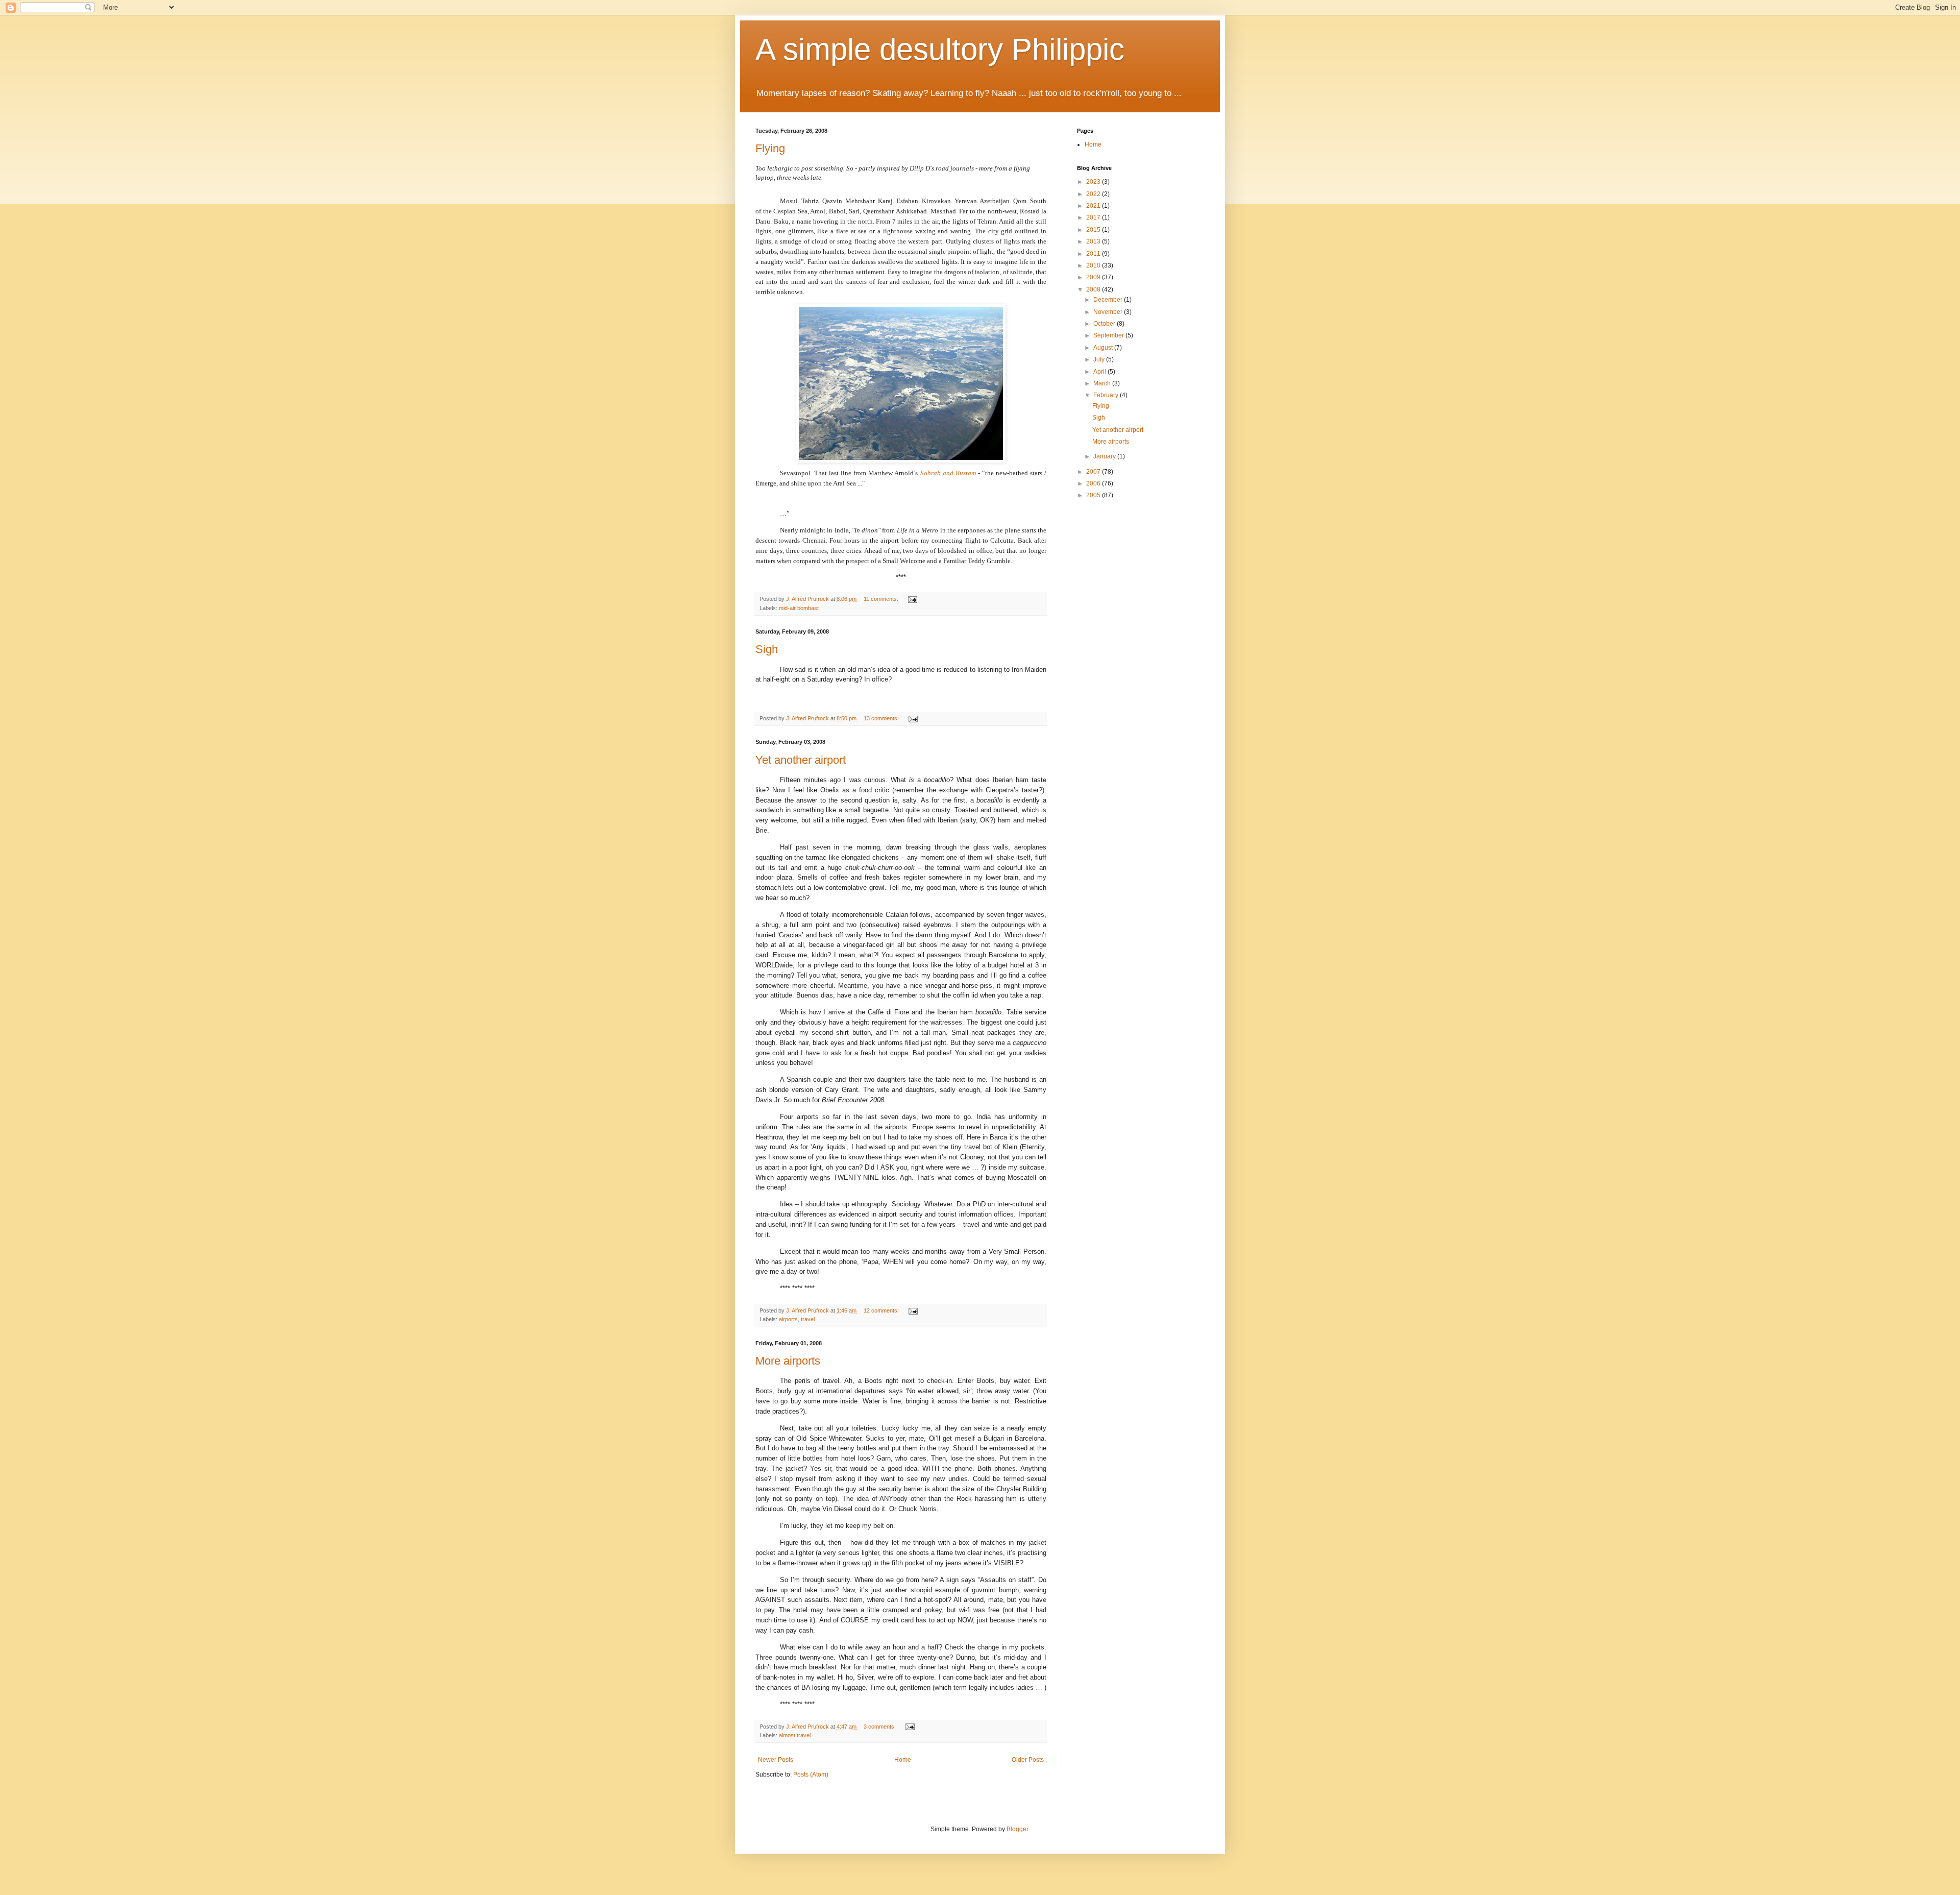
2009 (1094, 277)
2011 (1094, 254)
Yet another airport (801, 760)
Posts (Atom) (811, 1775)
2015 (1094, 230)
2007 (1094, 472)
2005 (1094, 495)
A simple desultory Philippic (940, 49)
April (1100, 372)
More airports (788, 1361)
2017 (1094, 217)
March (1103, 383)
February (1107, 395)
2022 (1094, 194)
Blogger (1017, 1829)
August (1104, 348)
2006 (1094, 483)
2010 (1094, 265)
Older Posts (1028, 1760)
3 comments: (880, 1727)
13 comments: (882, 718)
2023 (1094, 182)
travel (808, 1319)
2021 (1094, 206)
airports (788, 1319)
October (1105, 324)
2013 (1094, 241)
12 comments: (882, 1310)
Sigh (767, 649)
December (1109, 300)
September (1109, 335)
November (1109, 312)
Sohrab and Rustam (948, 473)
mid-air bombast (799, 608)
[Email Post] (912, 599)
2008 (1094, 289)
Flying (770, 148)
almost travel (795, 1735)
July (1100, 359)
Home (903, 1760)
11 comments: (882, 599)
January (1105, 456)
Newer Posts (776, 1760)
